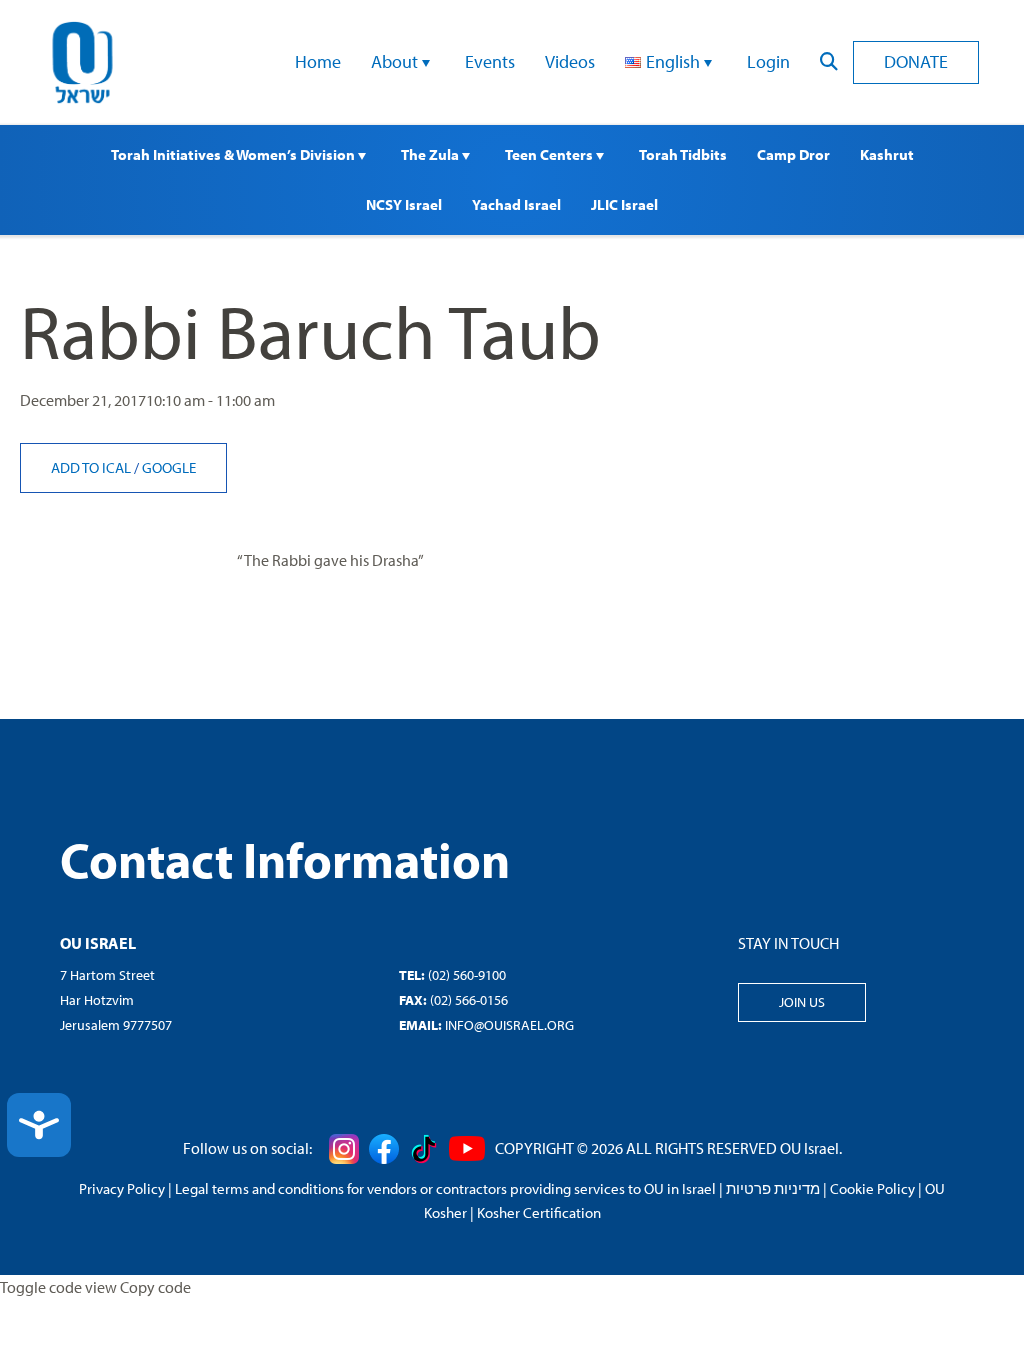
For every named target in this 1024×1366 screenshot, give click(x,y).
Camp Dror (793, 154)
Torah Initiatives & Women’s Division (234, 154)
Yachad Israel (516, 204)
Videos (570, 61)
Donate (916, 61)
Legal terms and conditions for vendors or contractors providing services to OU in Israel (445, 1188)
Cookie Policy (872, 1188)
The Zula (431, 154)
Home (318, 61)
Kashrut (887, 154)
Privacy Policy (122, 1188)
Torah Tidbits (683, 154)
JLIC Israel (624, 204)
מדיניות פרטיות (773, 1188)
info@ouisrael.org (509, 1025)
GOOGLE (169, 467)
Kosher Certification (539, 1212)
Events (490, 61)
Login (768, 61)
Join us (802, 1002)
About (396, 61)
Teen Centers (550, 154)
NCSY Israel (404, 204)
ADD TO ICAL (92, 467)
